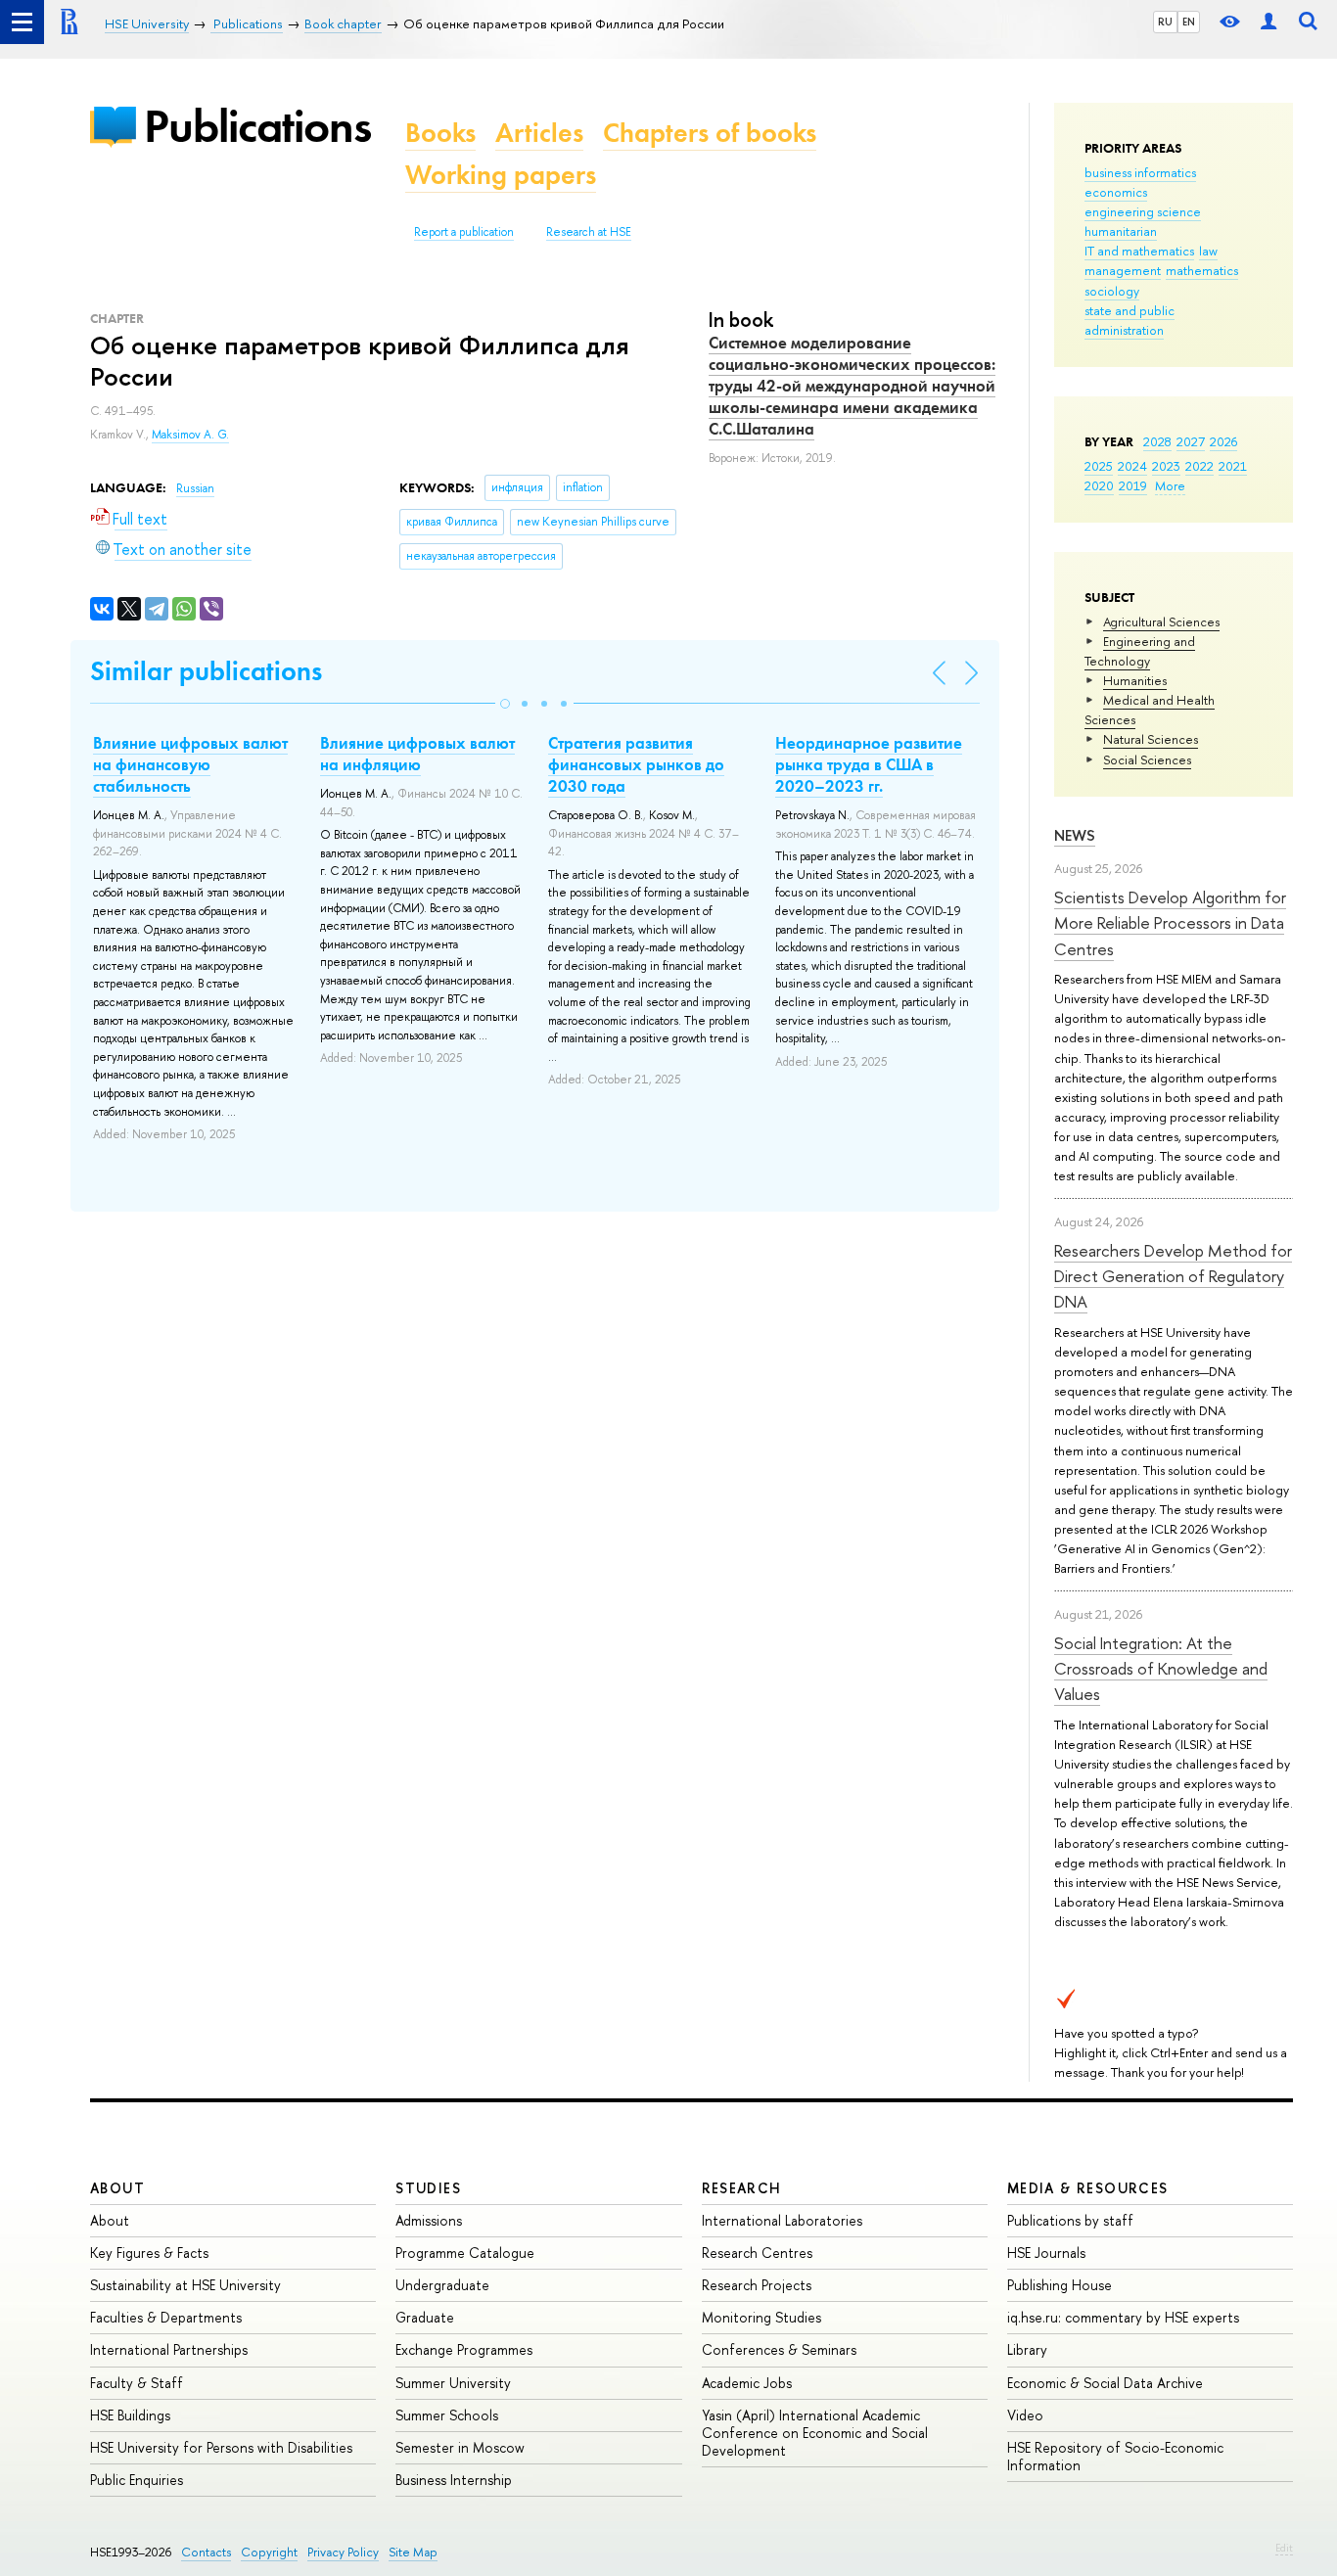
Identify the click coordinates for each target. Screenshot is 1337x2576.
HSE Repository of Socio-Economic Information (1115, 2456)
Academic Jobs (747, 2383)
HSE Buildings (130, 2415)
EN (1189, 22)
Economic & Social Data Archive (1105, 2383)
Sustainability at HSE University (185, 2285)
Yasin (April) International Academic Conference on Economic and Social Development (815, 2433)
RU (1165, 22)
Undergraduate (442, 2285)
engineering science (1143, 211)
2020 (1099, 485)
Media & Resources (1088, 2188)
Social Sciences (1147, 759)
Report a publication (464, 232)
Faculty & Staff (137, 2383)
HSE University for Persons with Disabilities (221, 2447)
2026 (1223, 441)
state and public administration (1130, 320)
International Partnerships (169, 2349)
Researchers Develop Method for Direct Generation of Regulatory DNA (1173, 1276)
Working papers (501, 175)
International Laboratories (782, 2220)
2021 (1233, 466)
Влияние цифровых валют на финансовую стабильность (190, 764)
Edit (1284, 2548)
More (1170, 485)
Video (1025, 2415)
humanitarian (1121, 231)
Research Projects (757, 2285)
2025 (1099, 466)
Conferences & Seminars (779, 2349)
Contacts (206, 2552)
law (1208, 251)
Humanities (1135, 680)
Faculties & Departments (166, 2317)
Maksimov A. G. (190, 435)
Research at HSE (589, 232)
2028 (1157, 441)
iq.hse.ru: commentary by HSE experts (1123, 2317)
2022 (1199, 466)
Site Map (413, 2552)
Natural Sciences (1151, 739)
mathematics (1202, 270)
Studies (428, 2188)
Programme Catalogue (465, 2253)
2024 (1132, 466)
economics (1116, 192)
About (117, 2188)
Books (440, 133)
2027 (1191, 441)
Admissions (429, 2220)
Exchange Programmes (464, 2349)
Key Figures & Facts (149, 2253)
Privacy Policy (343, 2552)
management (1123, 270)
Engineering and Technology (1140, 651)
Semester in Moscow (460, 2447)
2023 (1166, 466)
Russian (195, 488)
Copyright (269, 2552)
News (1075, 835)
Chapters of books (710, 133)
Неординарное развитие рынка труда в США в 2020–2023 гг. (869, 764)
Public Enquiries (137, 2480)
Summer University (453, 2383)
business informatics (1140, 172)
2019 (1133, 485)
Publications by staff (1070, 2220)
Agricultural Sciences (1161, 621)
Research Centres (757, 2253)
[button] (505, 704)
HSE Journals (1046, 2253)
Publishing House (1060, 2285)
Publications (257, 126)
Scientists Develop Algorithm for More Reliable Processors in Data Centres (1170, 923)
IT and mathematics (1139, 251)
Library (1027, 2349)
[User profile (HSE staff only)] (1268, 22)
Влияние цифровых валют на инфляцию (417, 754)
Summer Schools (447, 2415)
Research (742, 2188)
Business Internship (454, 2480)
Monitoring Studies (761, 2317)
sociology (1112, 291)
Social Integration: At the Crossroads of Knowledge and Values (1161, 1669)
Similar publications (206, 671)
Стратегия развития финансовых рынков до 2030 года (636, 764)
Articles (539, 133)
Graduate (425, 2317)
